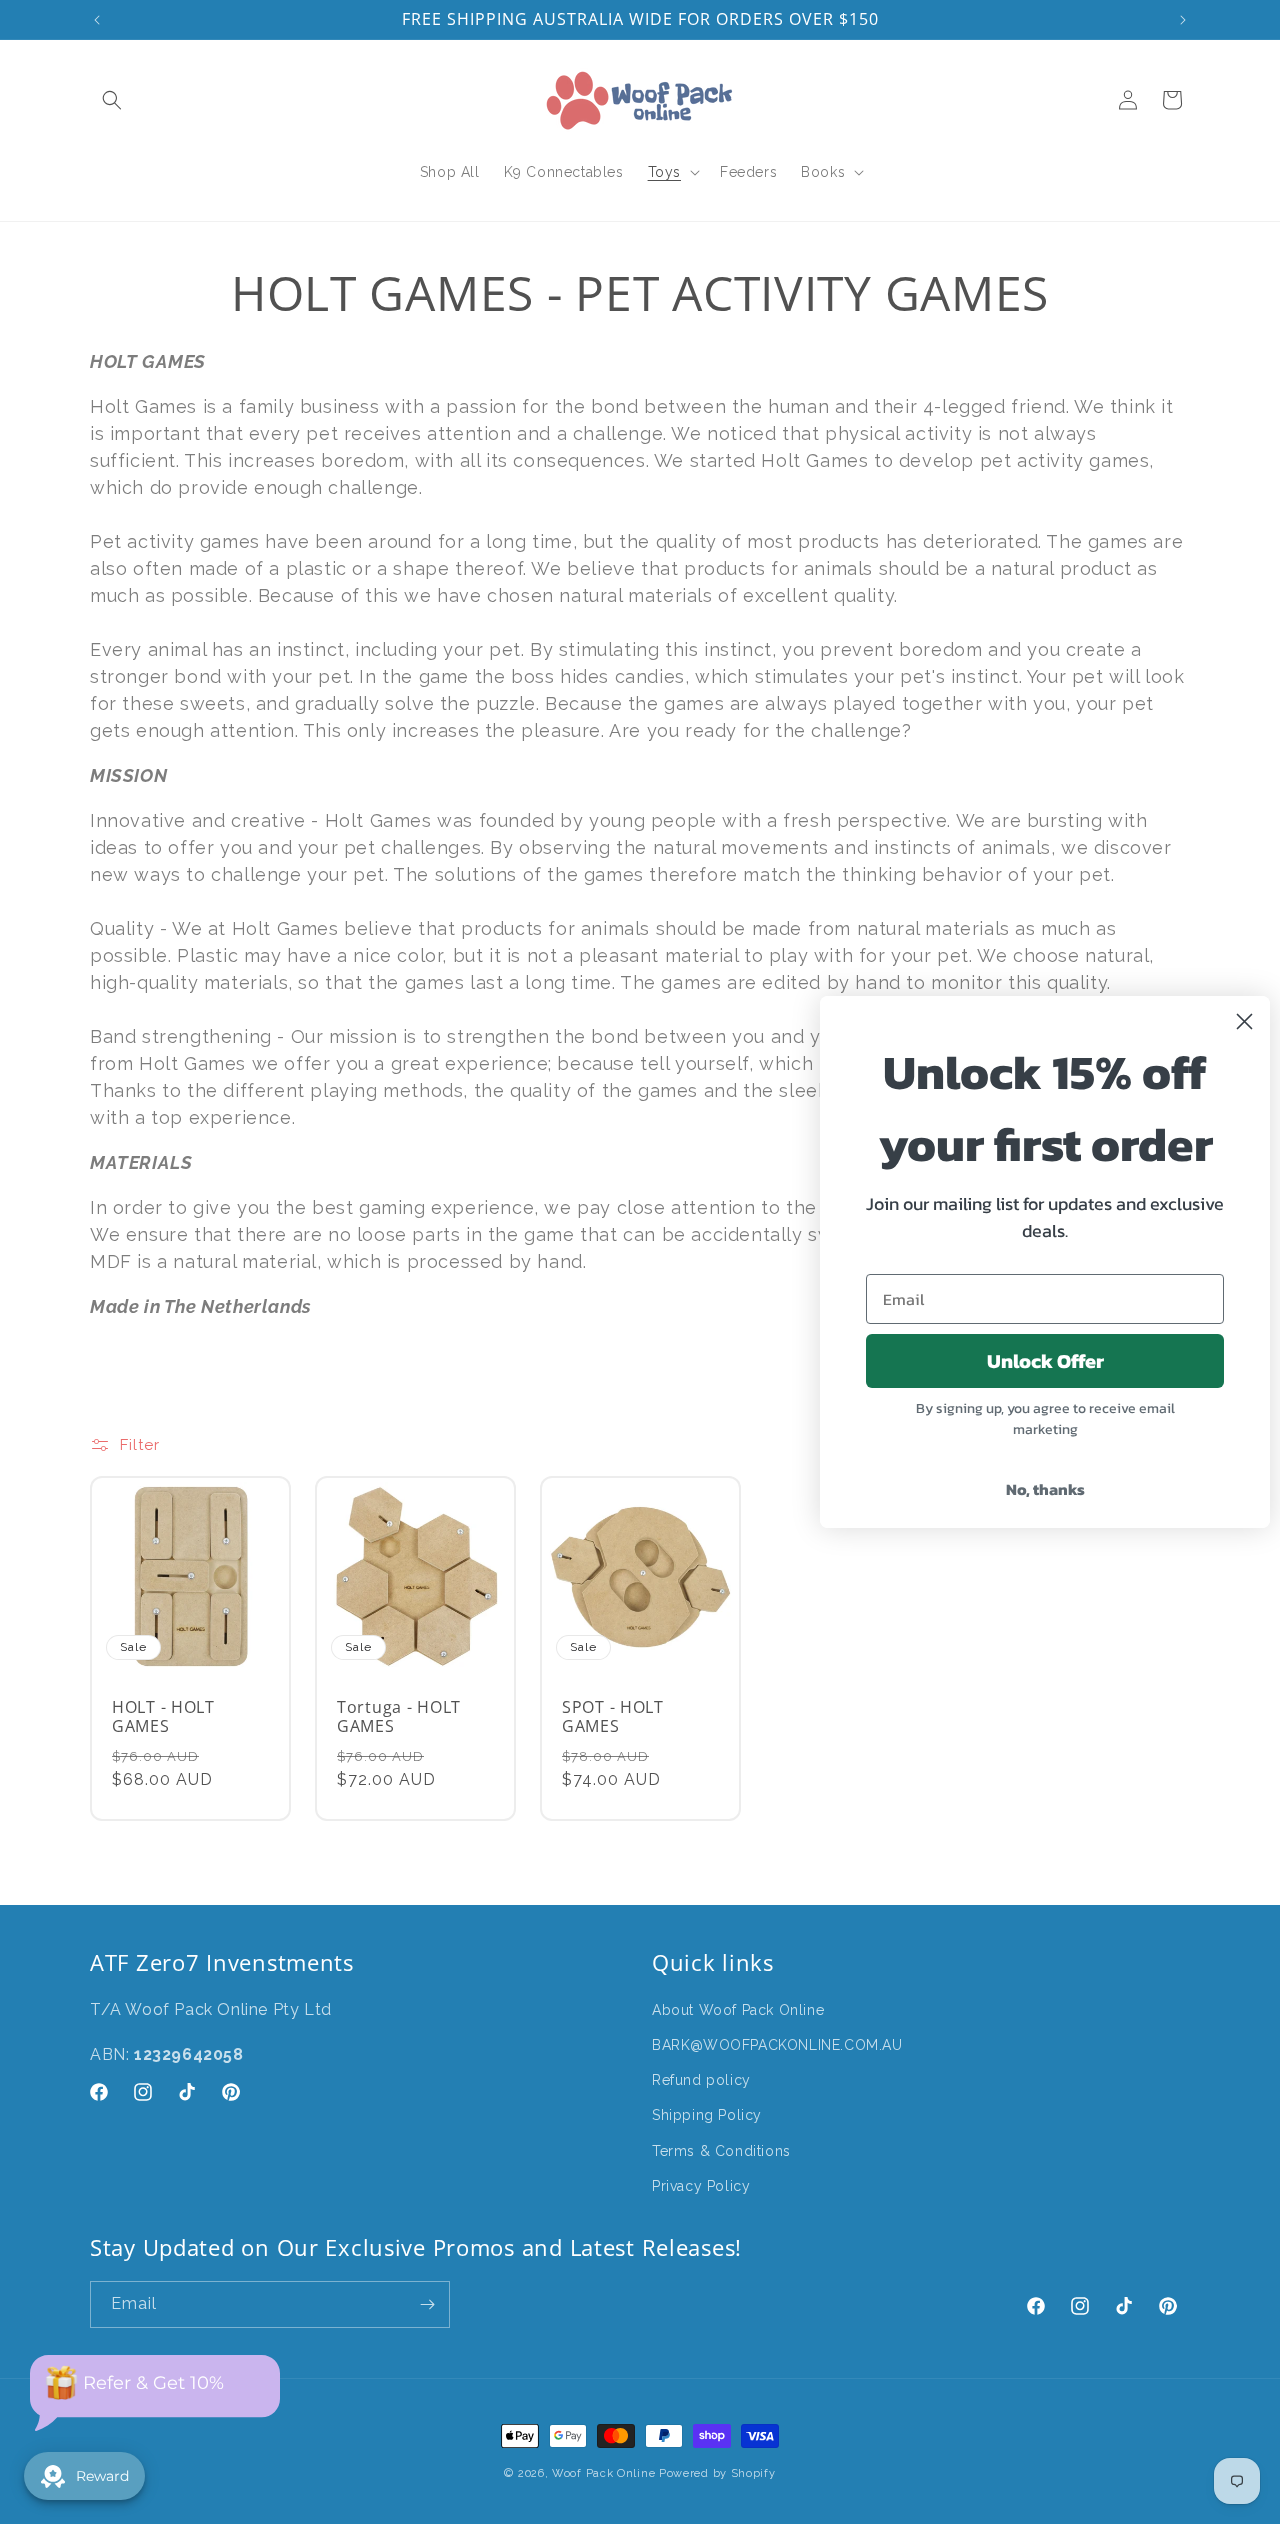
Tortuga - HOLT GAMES (399, 1717)
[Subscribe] (427, 2304)
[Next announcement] (1183, 20)
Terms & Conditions (721, 2151)
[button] (112, 100)
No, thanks (1045, 1489)
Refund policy (701, 2081)
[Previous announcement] (97, 20)
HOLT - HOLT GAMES (163, 1717)
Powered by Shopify (717, 2473)
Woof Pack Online (603, 2473)
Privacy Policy (701, 2186)
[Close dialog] (1244, 1021)
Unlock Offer (1045, 1361)
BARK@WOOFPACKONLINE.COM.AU (777, 2045)
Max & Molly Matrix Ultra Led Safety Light (542, 2507)
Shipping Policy (707, 2116)
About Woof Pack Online (738, 2010)
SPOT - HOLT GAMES (613, 1717)
